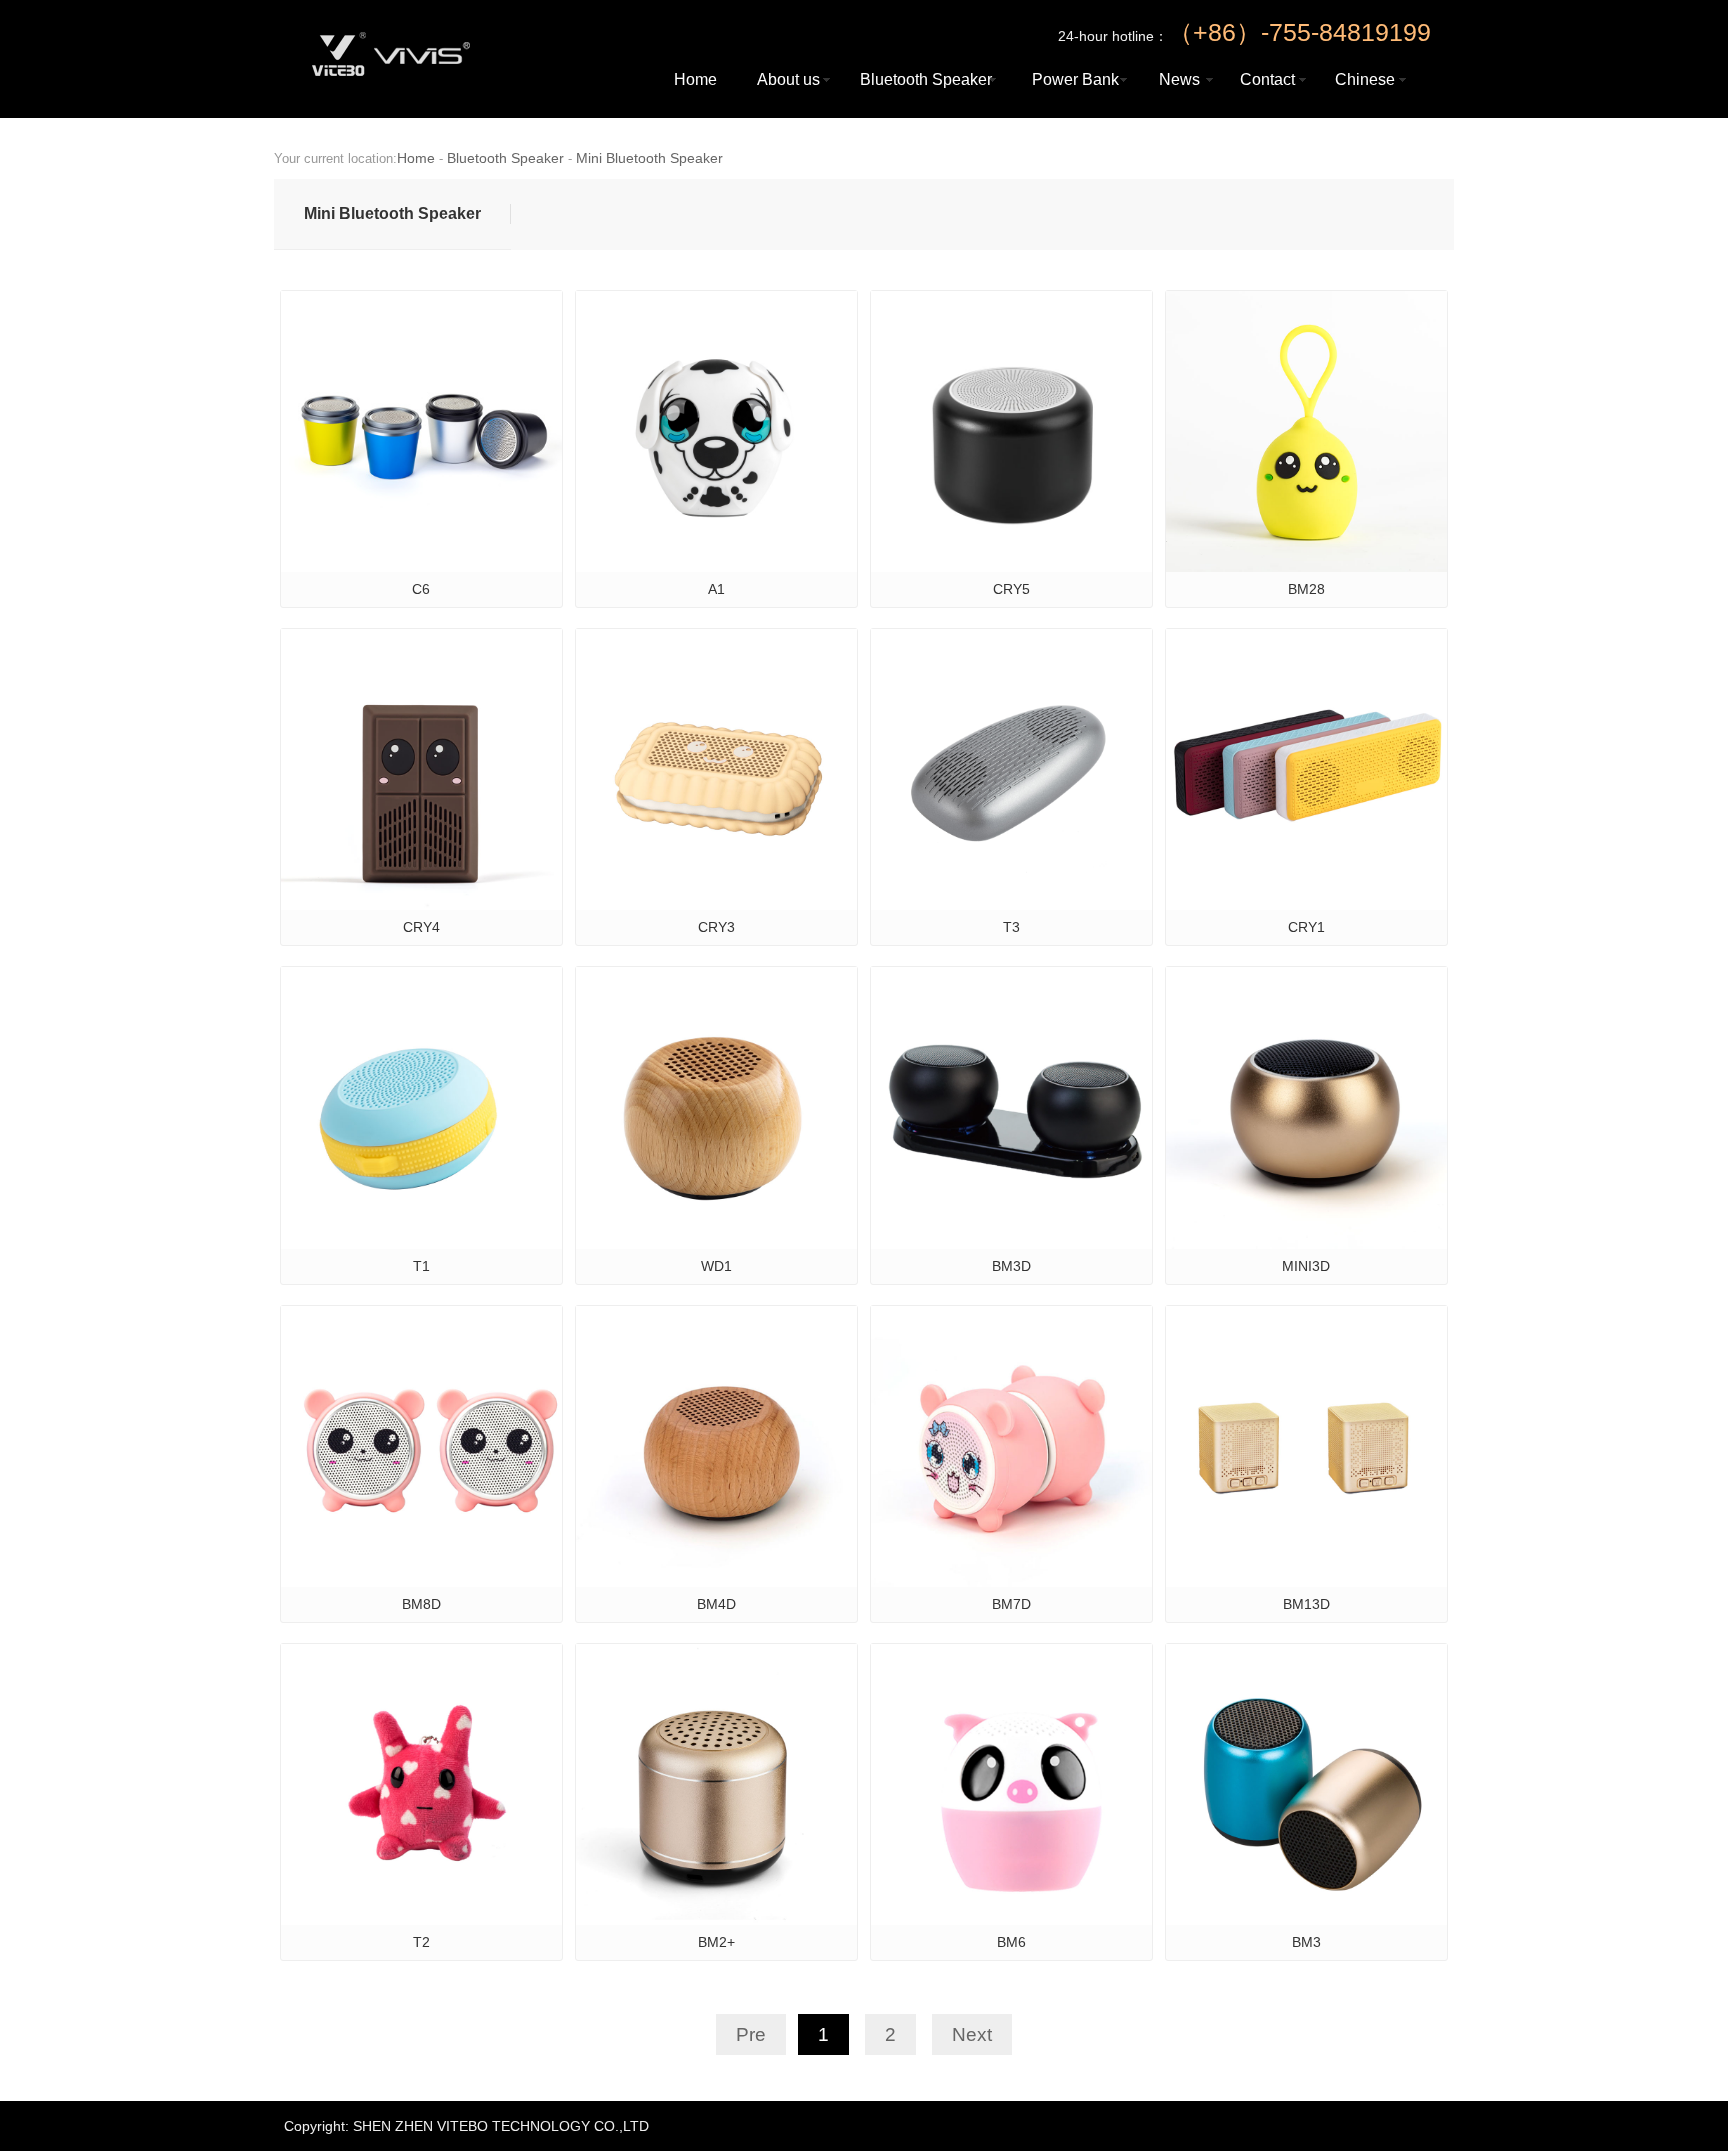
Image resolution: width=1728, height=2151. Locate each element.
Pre (751, 2034)
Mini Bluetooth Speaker (649, 158)
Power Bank (1075, 79)
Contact (1267, 79)
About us (788, 79)
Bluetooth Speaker (926, 79)
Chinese (1365, 79)
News (1179, 79)
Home (695, 79)
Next (972, 2034)
